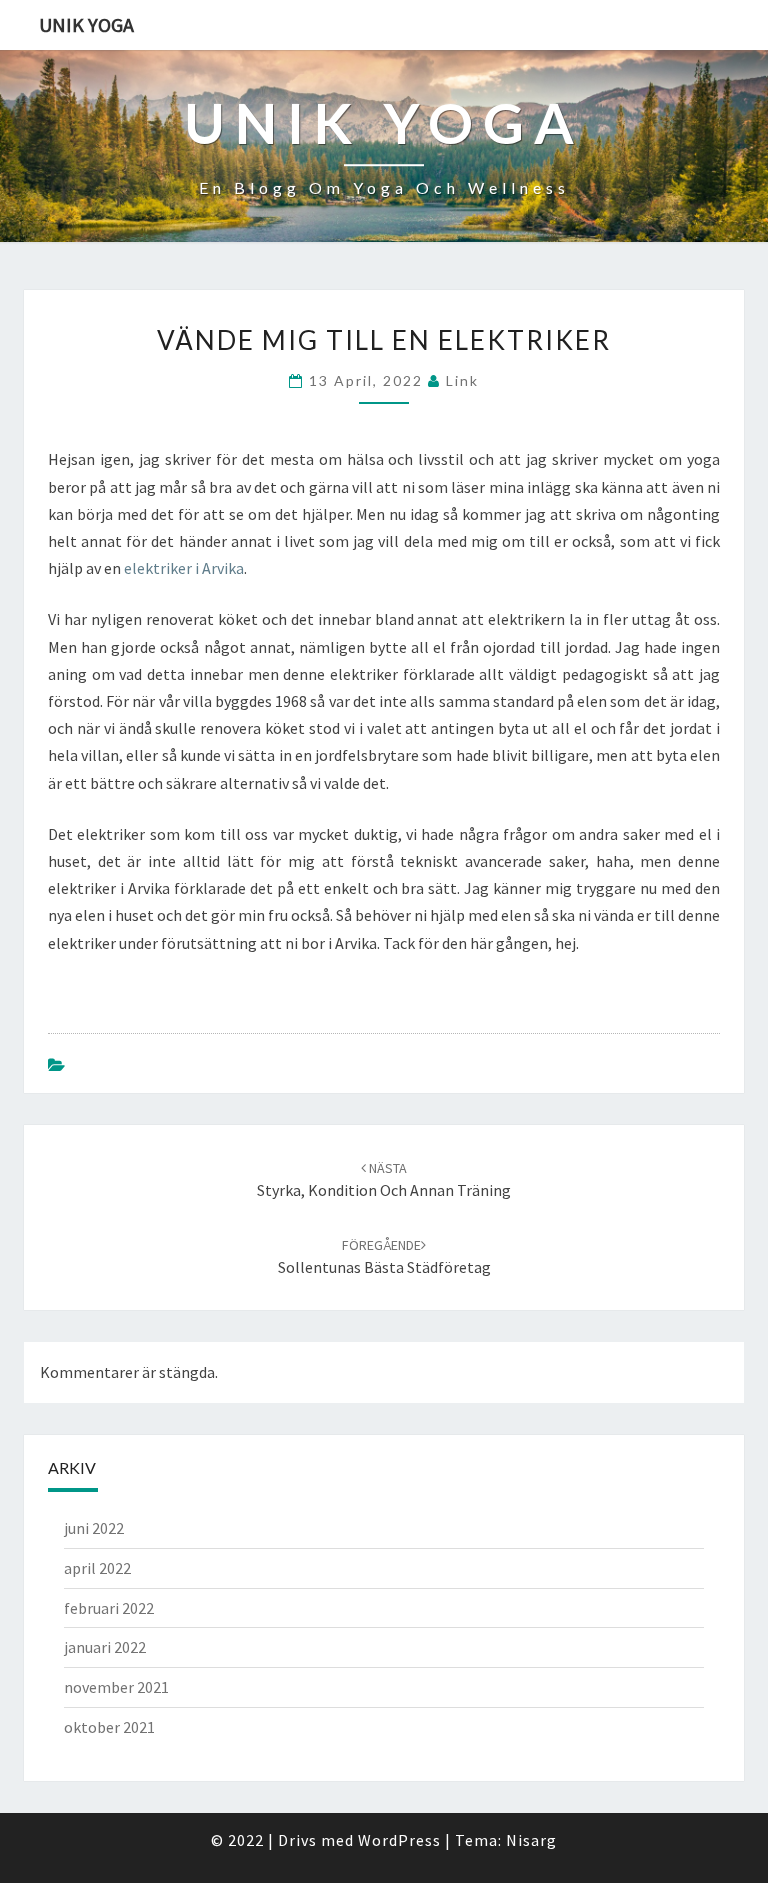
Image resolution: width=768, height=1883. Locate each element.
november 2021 (116, 1687)
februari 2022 (109, 1608)
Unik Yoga (86, 24)
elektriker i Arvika (184, 568)
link (462, 380)
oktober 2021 (109, 1727)
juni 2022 (94, 1528)
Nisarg (531, 1840)
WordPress (399, 1840)
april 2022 (97, 1568)
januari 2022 (105, 1647)
